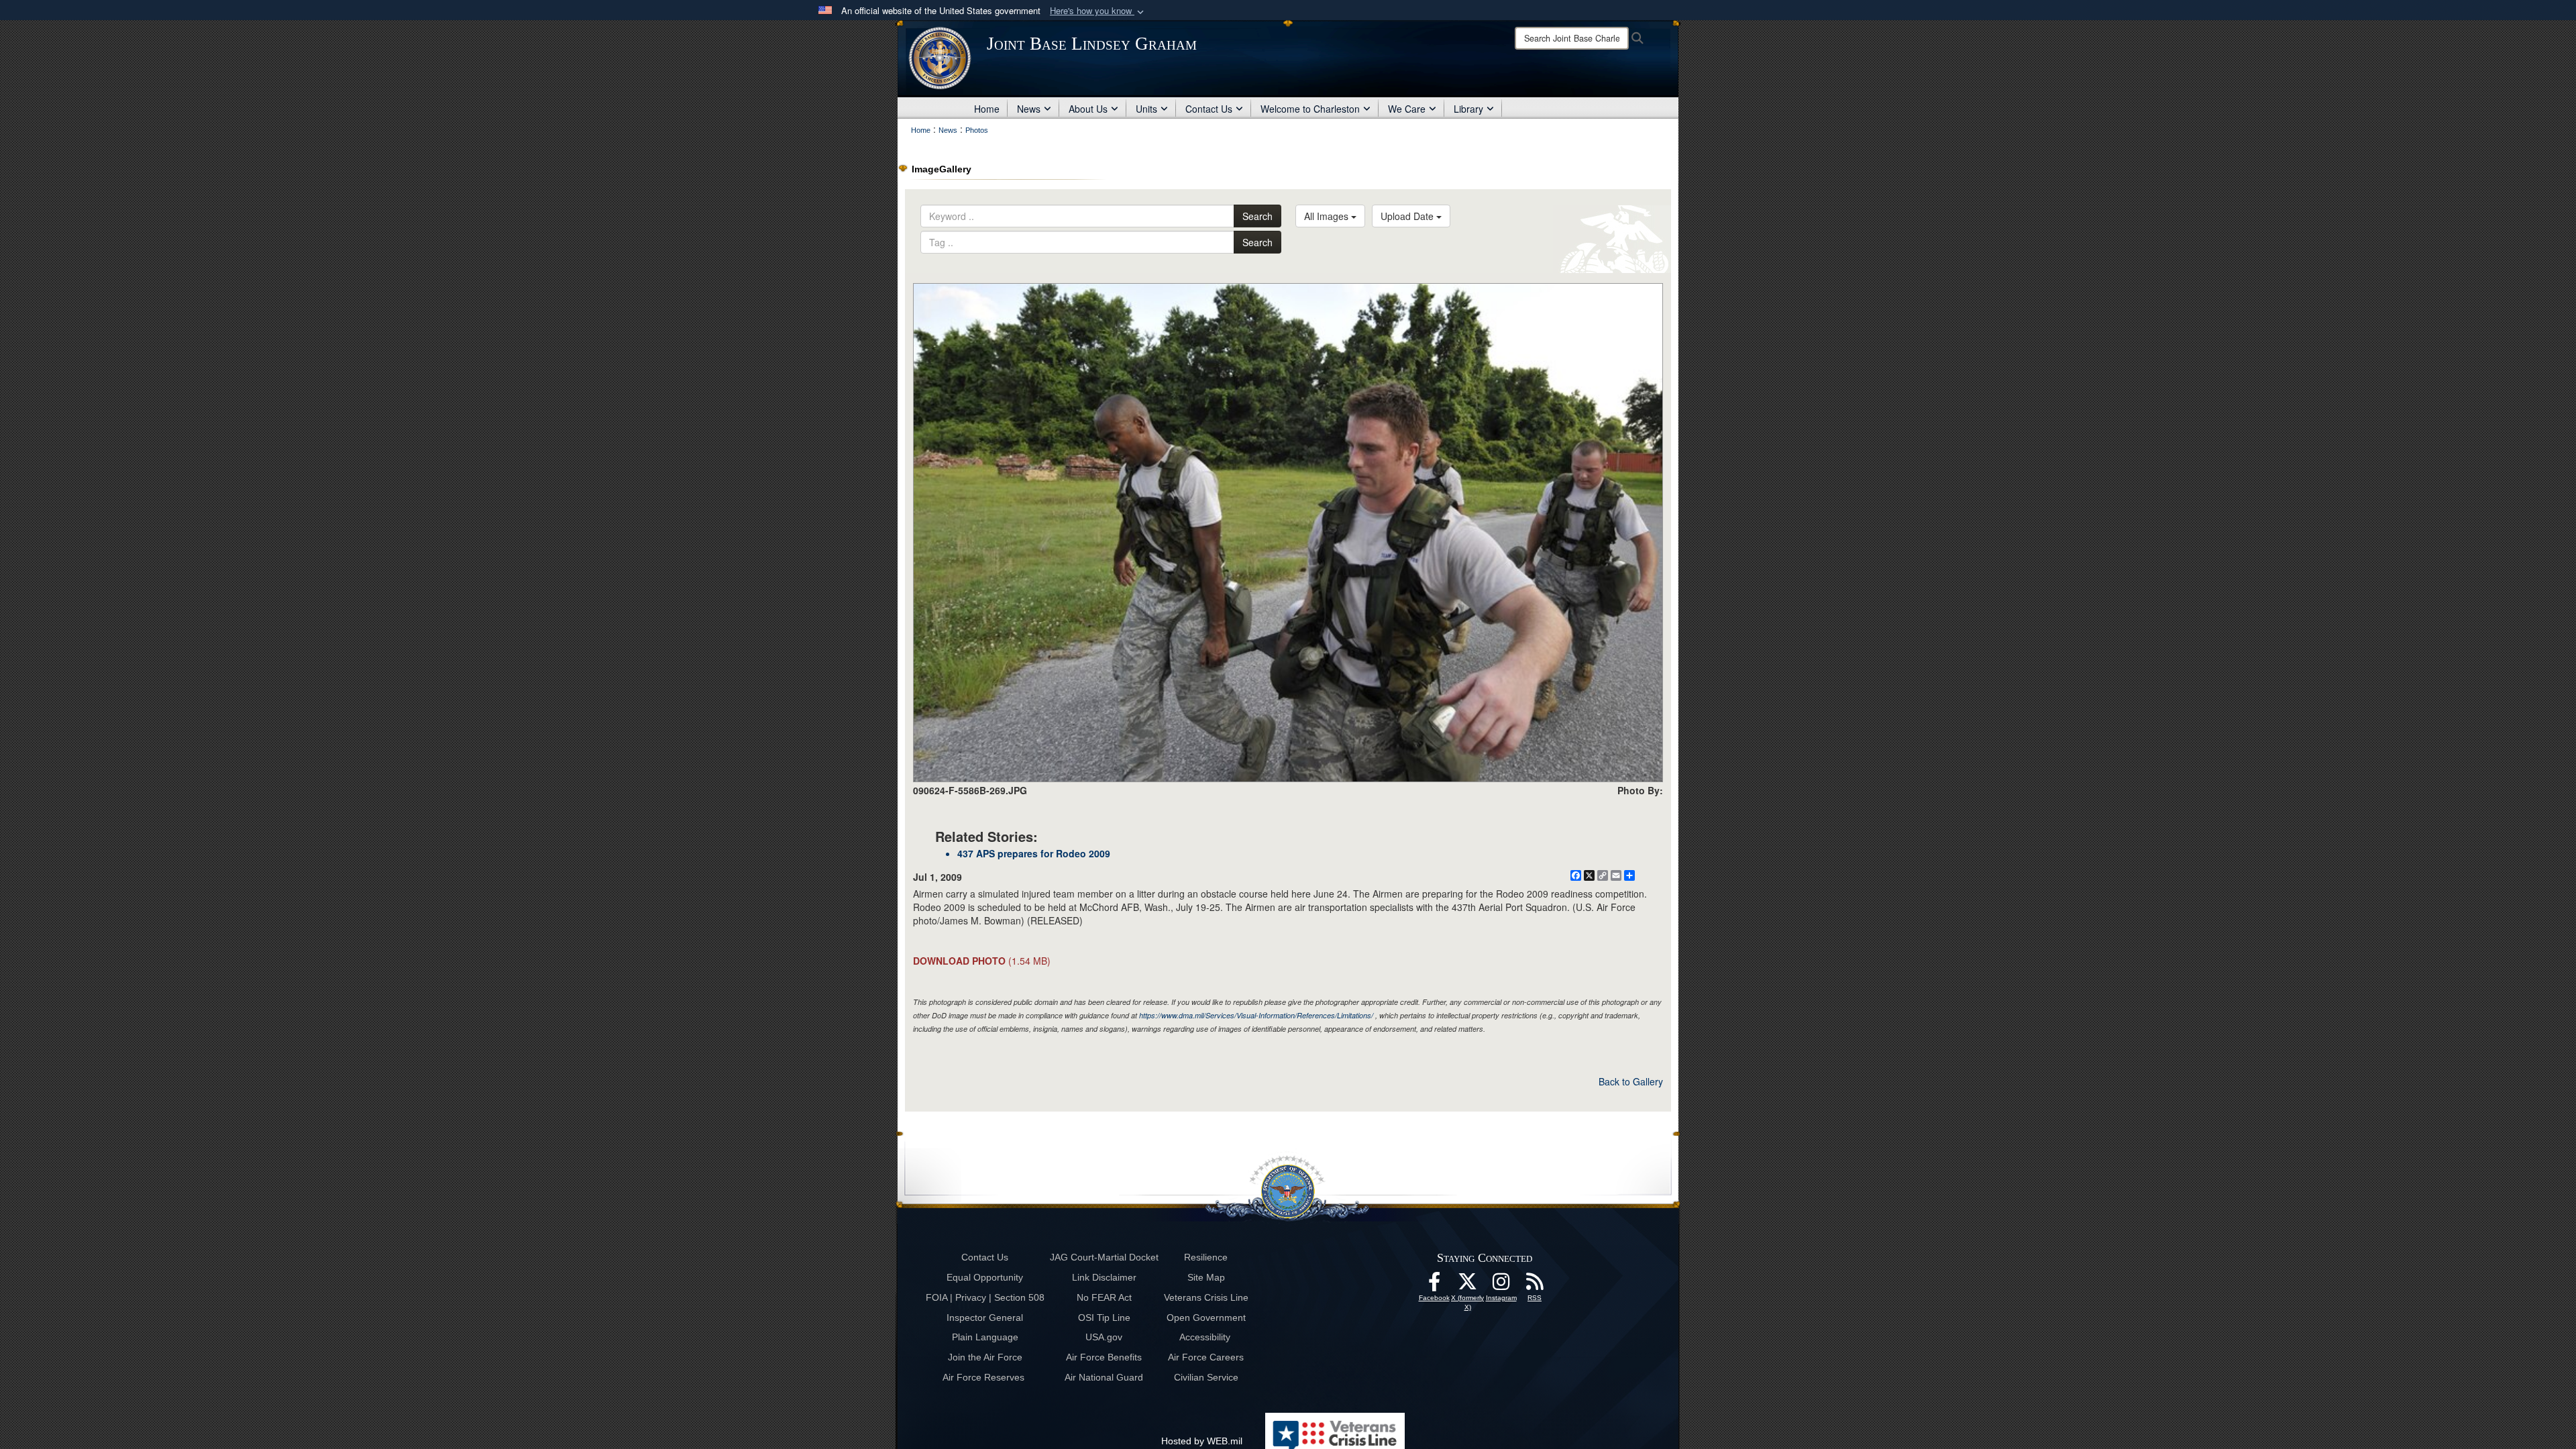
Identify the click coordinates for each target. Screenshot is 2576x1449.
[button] (1098, 11)
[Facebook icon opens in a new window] (1434, 1285)
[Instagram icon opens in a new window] (1501, 1285)
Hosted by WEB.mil (1202, 1441)
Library (1468, 109)
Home (987, 109)
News (1029, 109)
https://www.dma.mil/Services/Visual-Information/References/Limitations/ (1256, 1015)
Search (1257, 216)
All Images (1328, 216)
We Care (1407, 109)
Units (1146, 109)
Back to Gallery (1631, 1081)
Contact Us (1209, 109)
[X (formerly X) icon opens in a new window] (1468, 1285)
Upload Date (1408, 216)
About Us (1088, 109)
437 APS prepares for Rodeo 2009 (1034, 853)
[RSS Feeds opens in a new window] (1535, 1285)
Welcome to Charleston (1310, 109)
